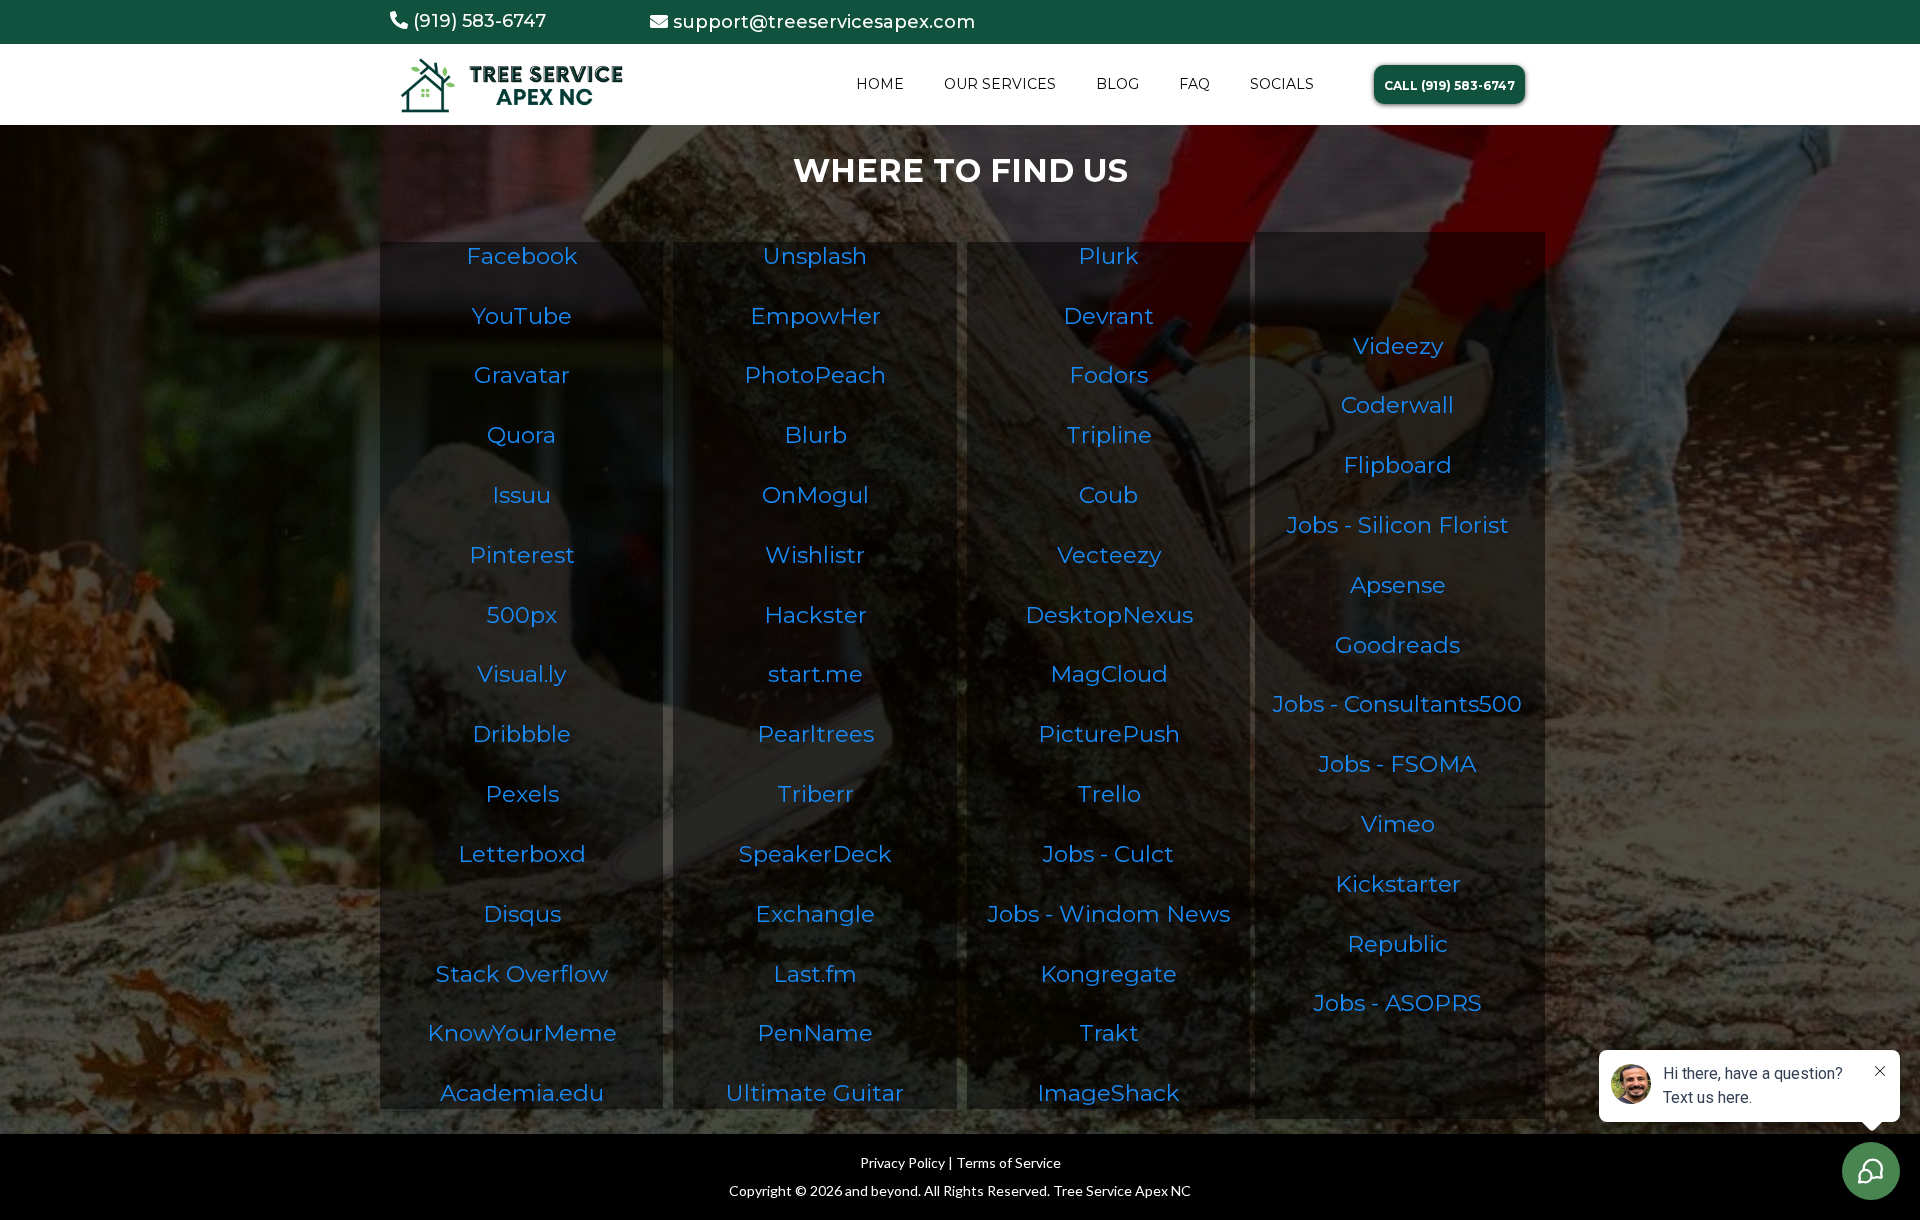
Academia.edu (522, 1093)
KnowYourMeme (522, 1033)
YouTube (522, 316)
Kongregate (1108, 974)
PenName (815, 1033)
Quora (521, 435)
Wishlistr (815, 555)
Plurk (1108, 256)
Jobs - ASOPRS (1398, 1003)
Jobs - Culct (1108, 854)
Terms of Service (1008, 1162)
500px (522, 615)
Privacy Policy (902, 1162)
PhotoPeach (815, 375)
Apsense (1398, 585)
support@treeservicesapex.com (824, 22)
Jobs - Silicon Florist (1398, 525)
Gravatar (522, 375)
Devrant (1108, 316)
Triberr (815, 794)
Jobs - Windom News (1109, 914)
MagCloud (1109, 674)
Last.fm (815, 974)
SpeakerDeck (815, 854)
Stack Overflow (522, 974)
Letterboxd (522, 854)
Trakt (1109, 1033)
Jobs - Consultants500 (1397, 704)
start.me (815, 674)
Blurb (815, 435)
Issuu (521, 495)
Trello (1109, 794)
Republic (1397, 944)
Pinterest (522, 555)
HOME (880, 84)
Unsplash (815, 256)
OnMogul (815, 495)
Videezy (1398, 346)
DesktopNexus (1109, 615)
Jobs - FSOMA (1397, 764)
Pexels (522, 794)
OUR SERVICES (1000, 84)
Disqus (522, 914)
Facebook (522, 256)
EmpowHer (815, 316)
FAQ (1194, 84)
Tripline (1109, 435)
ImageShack (1108, 1093)
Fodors (1108, 375)
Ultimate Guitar (815, 1093)
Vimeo (1398, 824)
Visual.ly (521, 674)
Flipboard (1397, 465)
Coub (1108, 495)
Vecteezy (1109, 555)
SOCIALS (1282, 84)
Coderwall (1397, 405)
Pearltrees (815, 734)
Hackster (815, 615)
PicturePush (1109, 734)
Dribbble (521, 734)
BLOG (1117, 84)
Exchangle (815, 914)
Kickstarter (1398, 884)
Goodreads (1397, 645)
